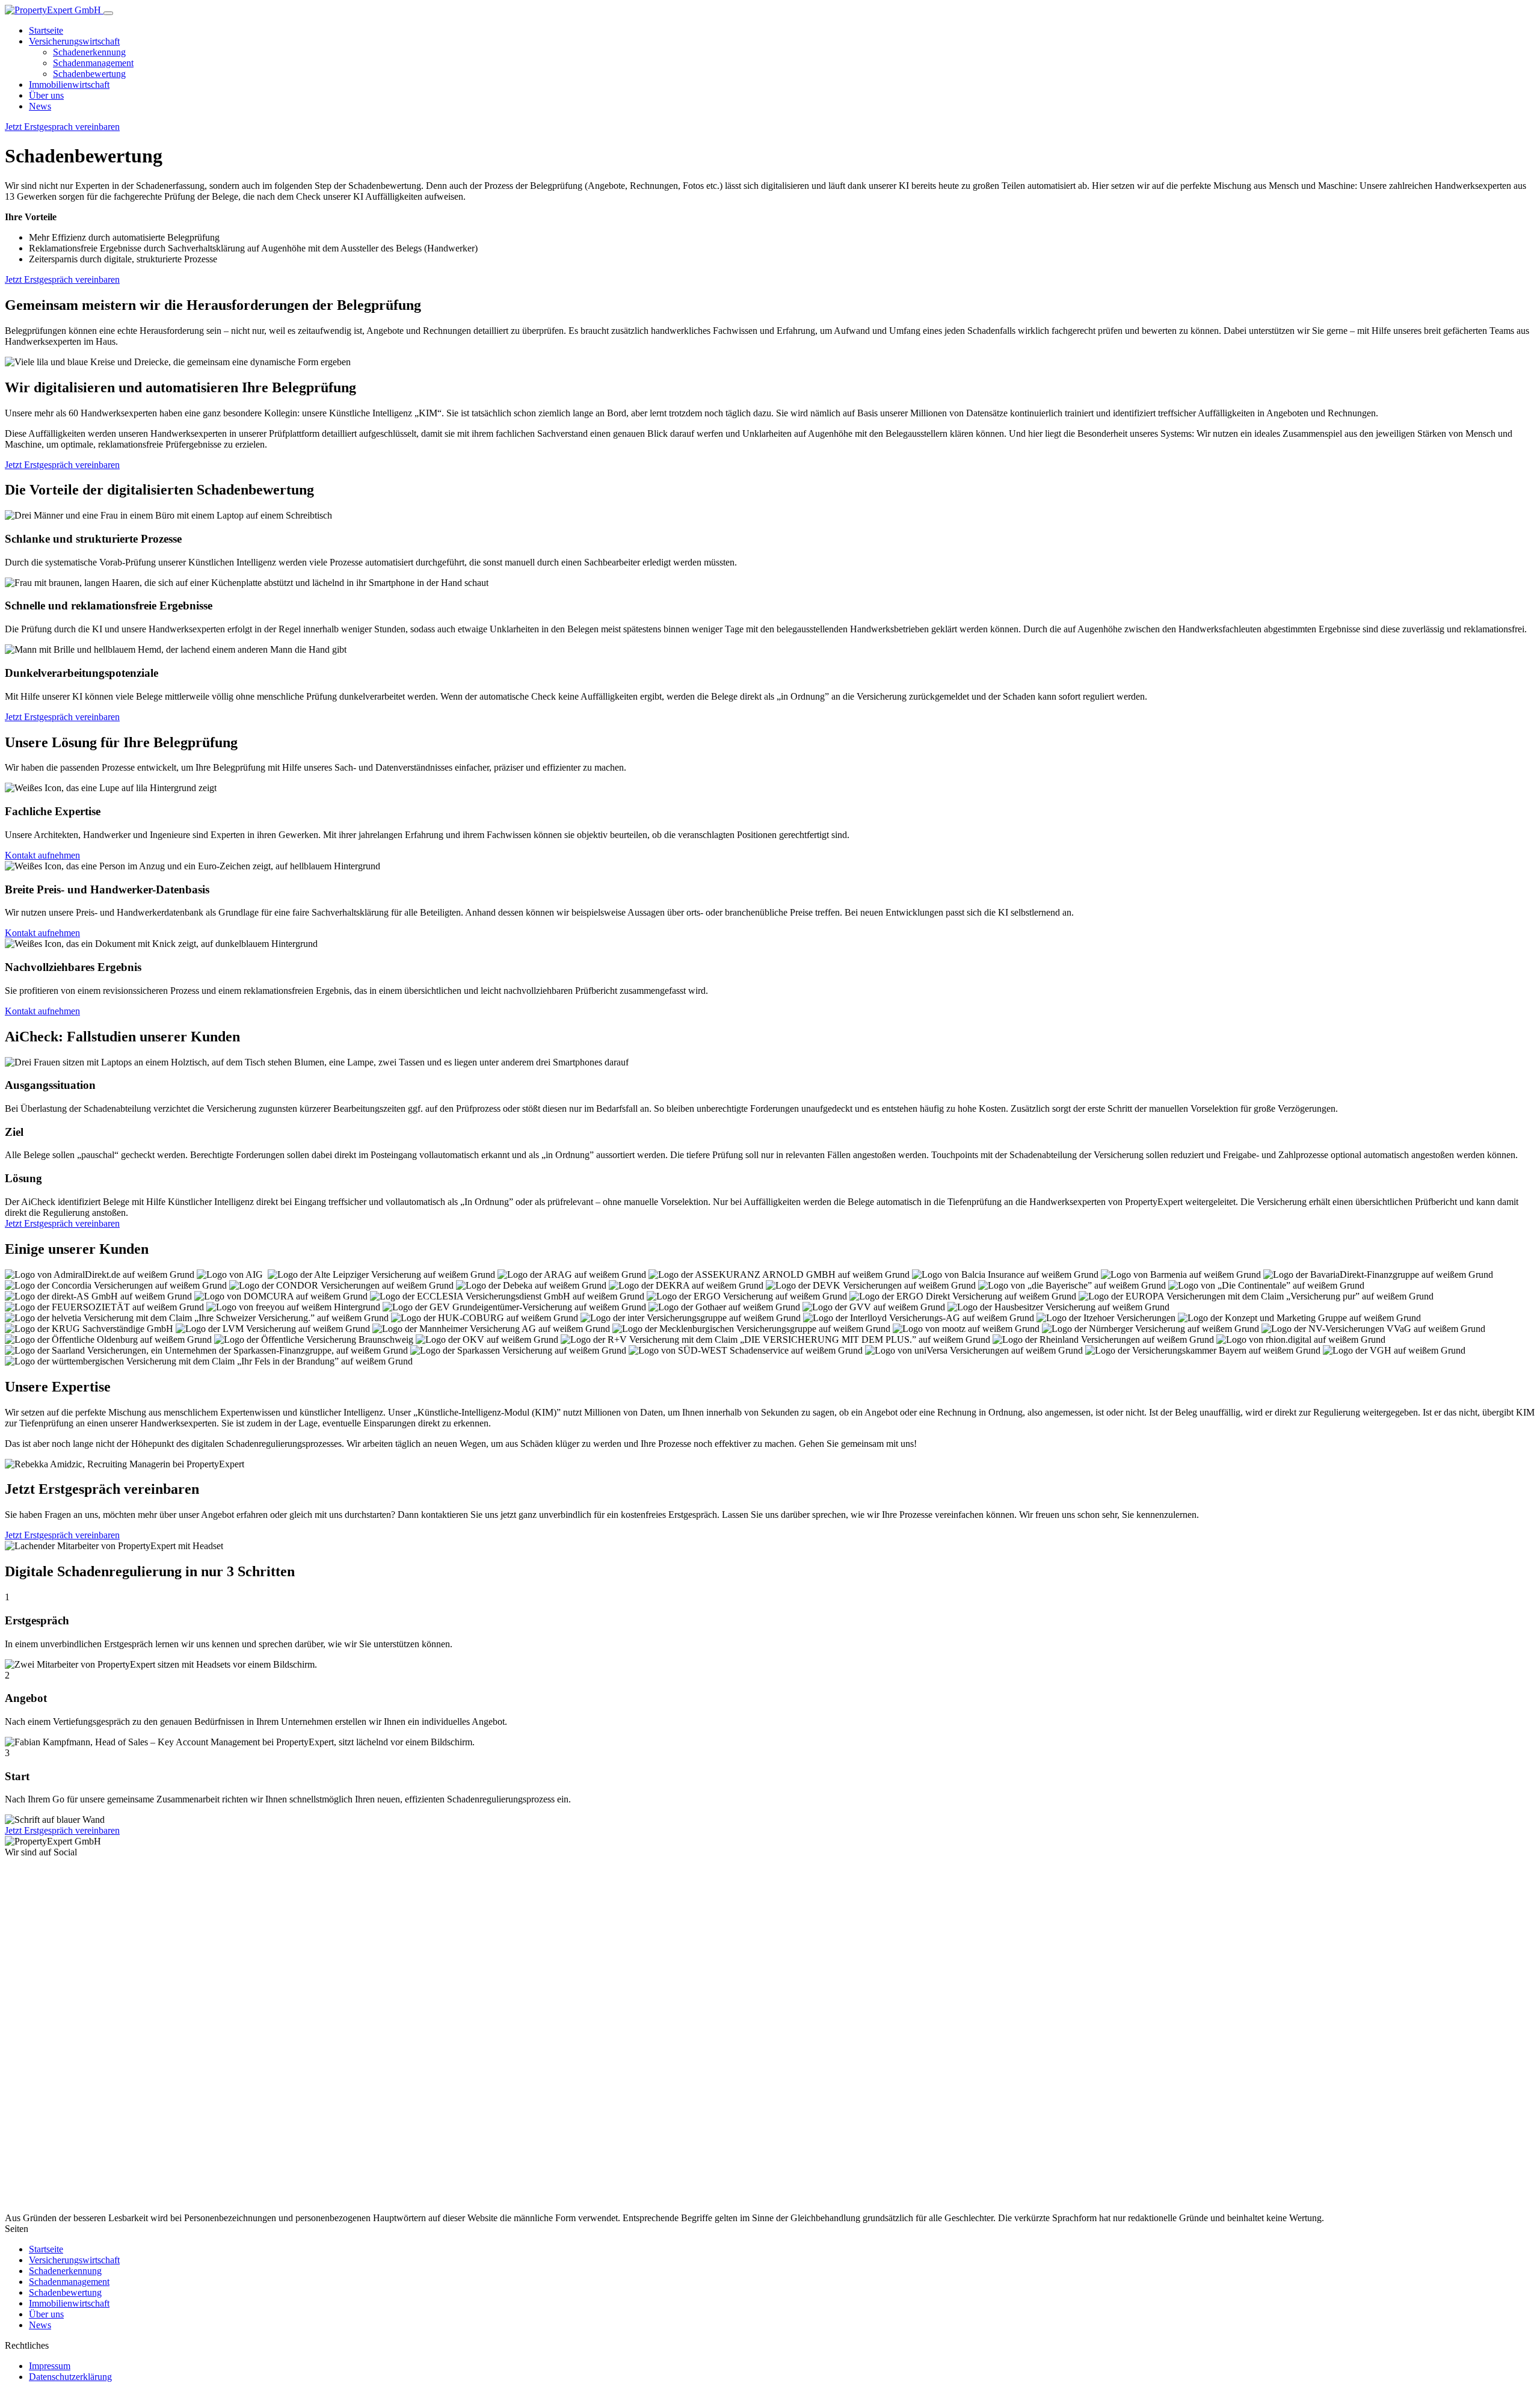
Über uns (46, 95)
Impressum (50, 2366)
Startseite (46, 30)
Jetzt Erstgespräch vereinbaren (62, 279)
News (40, 106)
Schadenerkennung (89, 52)
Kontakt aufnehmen (42, 855)
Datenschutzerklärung (70, 2377)
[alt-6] (182, 2207)
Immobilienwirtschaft (69, 85)
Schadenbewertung (89, 74)
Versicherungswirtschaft (74, 41)
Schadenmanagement (93, 63)
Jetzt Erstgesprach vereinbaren (62, 127)
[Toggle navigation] (108, 13)
